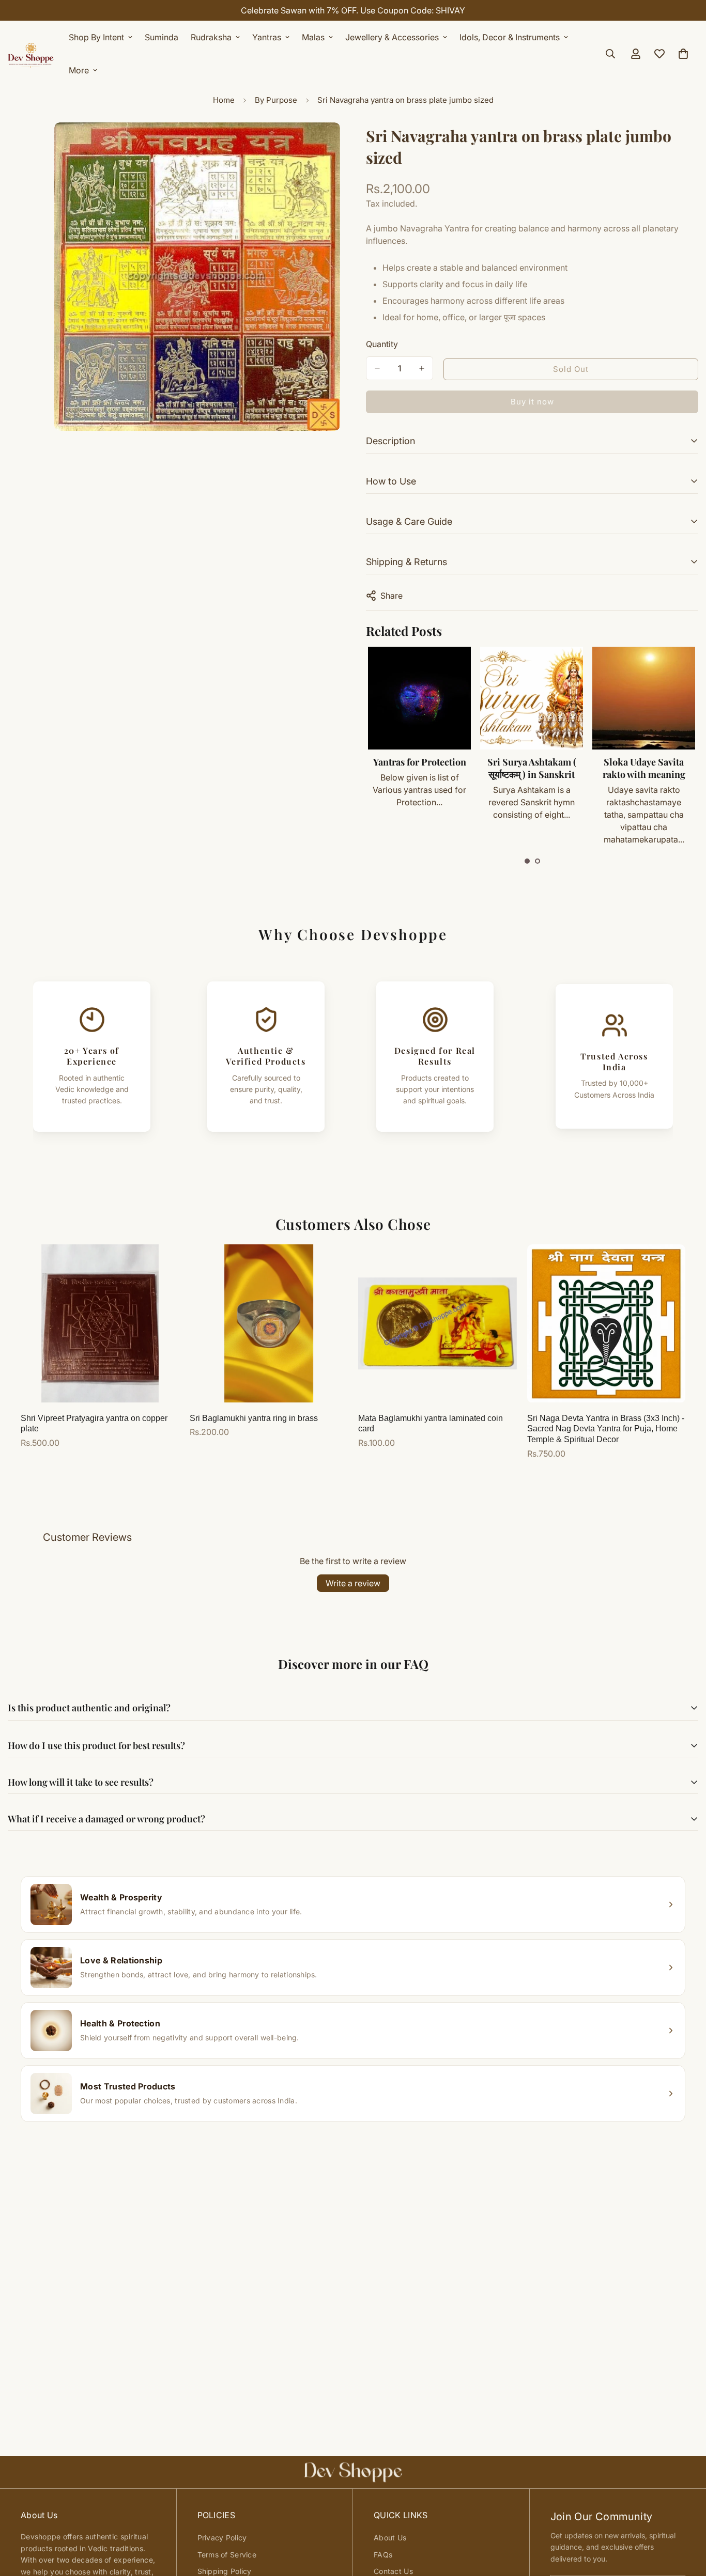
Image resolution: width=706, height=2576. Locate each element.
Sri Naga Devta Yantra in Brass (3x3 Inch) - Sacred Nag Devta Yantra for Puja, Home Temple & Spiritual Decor (606, 1429)
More (79, 70)
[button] (527, 861)
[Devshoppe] (31, 54)
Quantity (382, 344)
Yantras (267, 37)
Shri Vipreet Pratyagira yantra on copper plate (94, 1424)
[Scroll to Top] (686, 2520)
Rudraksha (211, 37)
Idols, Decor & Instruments (510, 37)
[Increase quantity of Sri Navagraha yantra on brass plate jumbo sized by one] (422, 368)
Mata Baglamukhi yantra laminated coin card (431, 1424)
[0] (683, 54)
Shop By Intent (96, 37)
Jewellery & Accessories (392, 37)
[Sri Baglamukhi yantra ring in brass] (269, 1323)
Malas (313, 37)
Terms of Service (227, 2555)
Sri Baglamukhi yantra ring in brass (254, 1418)
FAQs (383, 2555)
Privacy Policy (222, 2538)
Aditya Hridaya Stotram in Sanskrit (644, 768)
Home (224, 100)
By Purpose (276, 100)
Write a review (353, 1583)
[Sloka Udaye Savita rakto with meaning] (532, 698)
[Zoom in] (331, 144)
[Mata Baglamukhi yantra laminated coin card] (438, 1323)
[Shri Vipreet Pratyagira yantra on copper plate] (100, 1323)
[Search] (610, 54)
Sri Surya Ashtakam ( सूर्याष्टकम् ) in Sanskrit (420, 768)
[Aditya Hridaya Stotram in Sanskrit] (644, 698)
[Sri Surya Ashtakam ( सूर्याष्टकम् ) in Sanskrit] (419, 698)
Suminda (162, 37)
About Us (390, 2538)
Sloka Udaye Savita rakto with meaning (532, 768)
